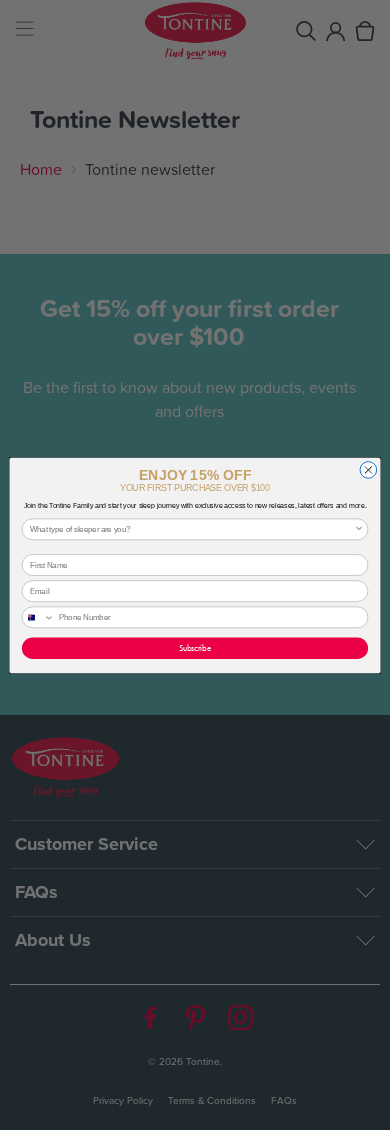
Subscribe (195, 647)
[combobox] (192, 529)
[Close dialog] (368, 469)
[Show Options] (359, 529)
